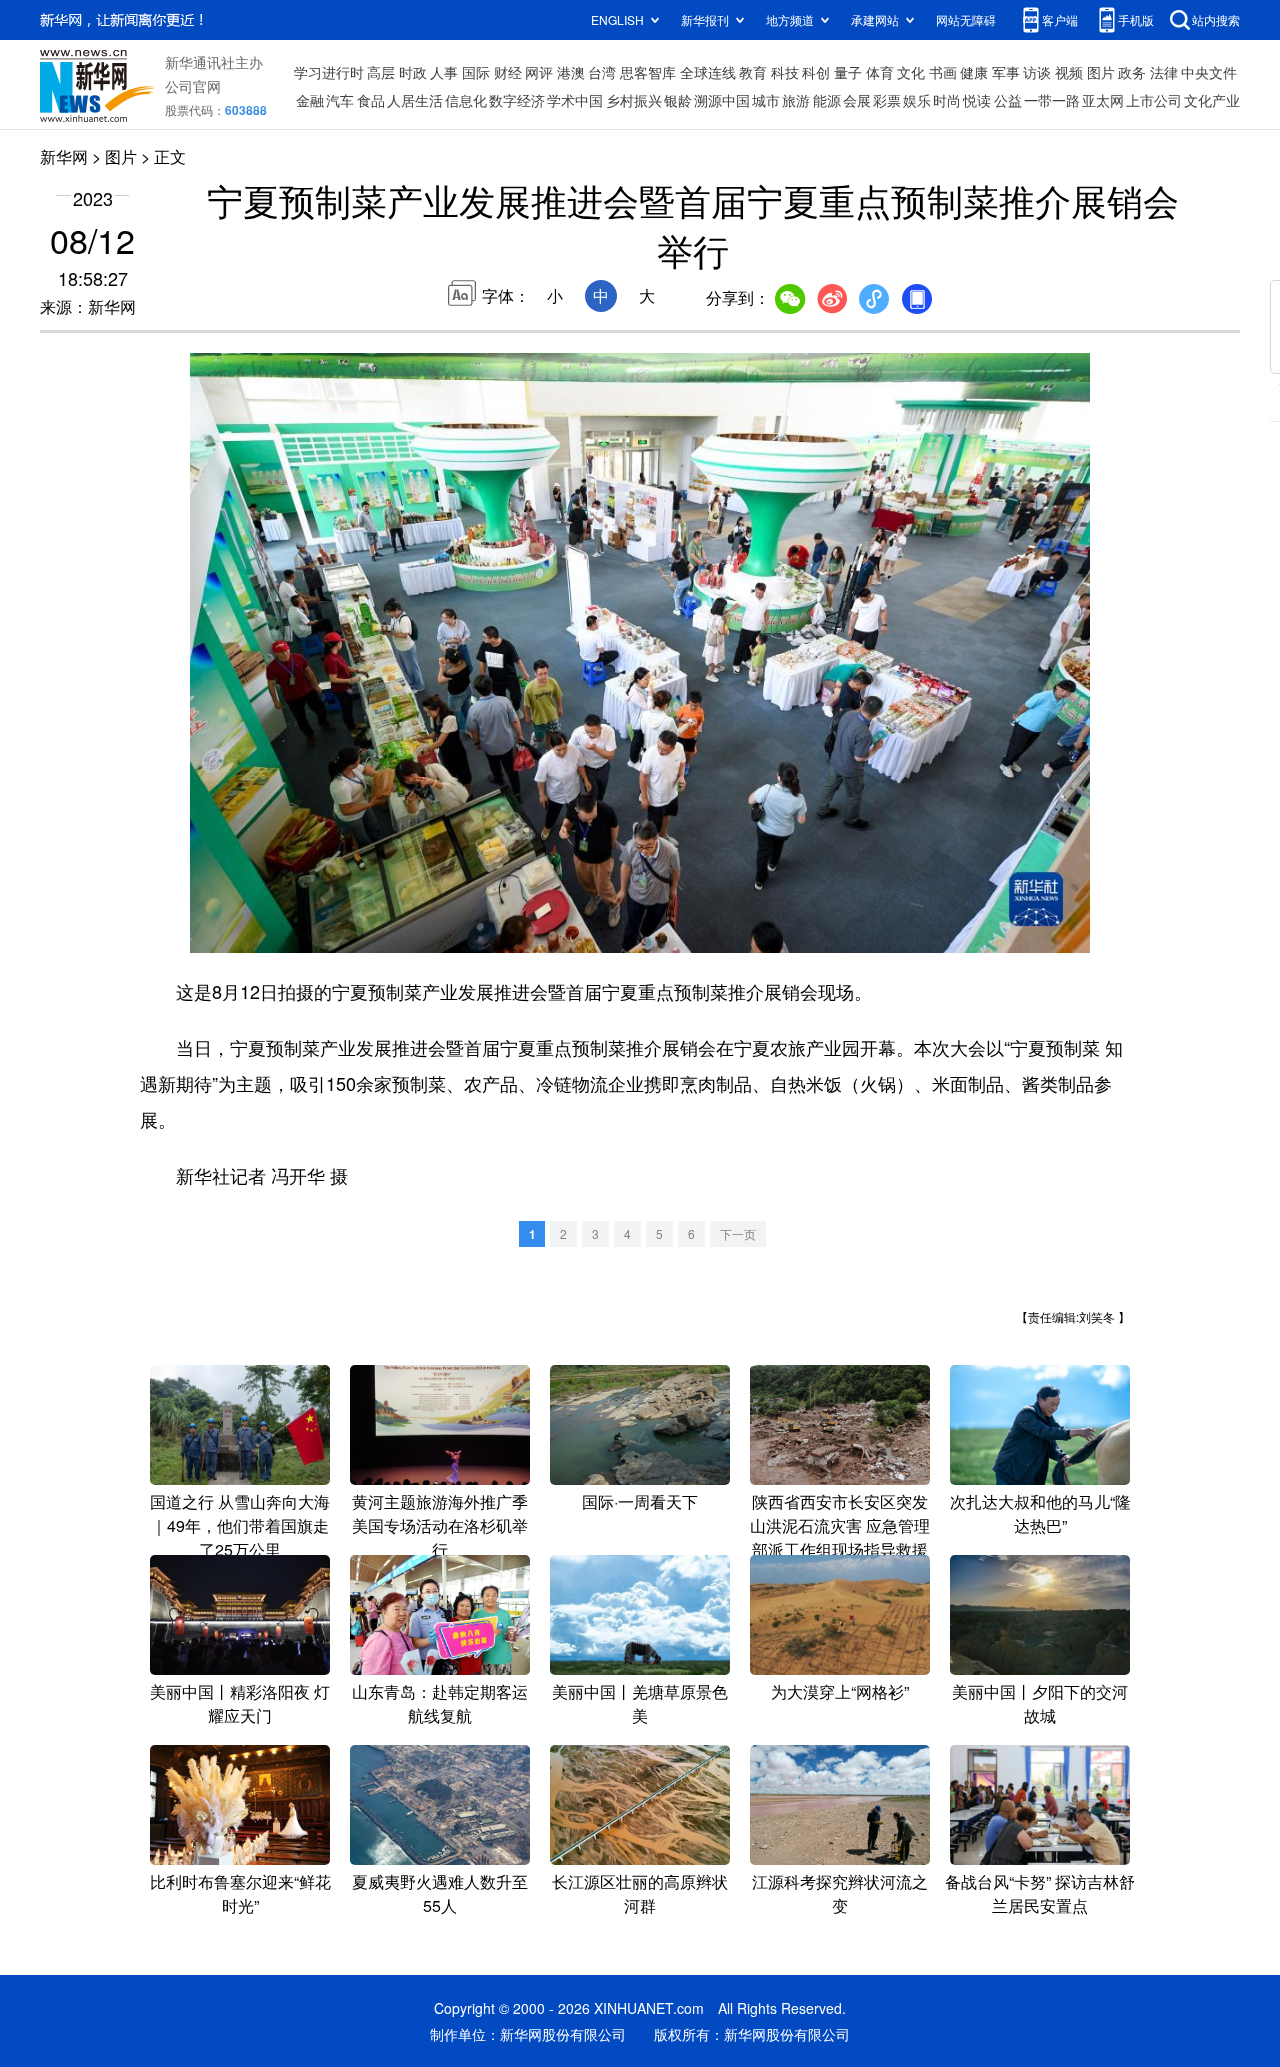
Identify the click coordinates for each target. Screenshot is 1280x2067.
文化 (911, 72)
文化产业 (1212, 100)
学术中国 (575, 100)
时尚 (947, 100)
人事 (444, 72)
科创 (816, 72)
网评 (539, 72)
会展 (857, 100)
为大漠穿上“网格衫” (840, 1691)
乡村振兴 (634, 100)
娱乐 (917, 100)
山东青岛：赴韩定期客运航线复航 (440, 1703)
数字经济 (517, 100)
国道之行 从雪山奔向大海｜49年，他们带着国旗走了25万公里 (240, 1525)
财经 (508, 72)
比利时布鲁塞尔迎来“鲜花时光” (240, 1893)
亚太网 (1103, 100)
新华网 (64, 156)
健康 (974, 72)
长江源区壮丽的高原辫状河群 (640, 1893)
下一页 (738, 1233)
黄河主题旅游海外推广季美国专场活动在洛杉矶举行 (440, 1525)
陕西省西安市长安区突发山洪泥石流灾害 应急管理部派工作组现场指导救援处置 (840, 1537)
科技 (785, 72)
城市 (766, 100)
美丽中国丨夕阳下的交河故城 (1040, 1703)
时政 (413, 72)
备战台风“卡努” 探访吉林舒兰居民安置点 (1040, 1893)
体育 (880, 72)
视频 (1069, 72)
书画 (943, 72)
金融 (310, 100)
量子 (848, 72)
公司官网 (193, 86)
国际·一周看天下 (640, 1501)
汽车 (340, 100)
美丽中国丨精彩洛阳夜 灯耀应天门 (240, 1703)
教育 (753, 72)
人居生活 (415, 100)
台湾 (602, 72)
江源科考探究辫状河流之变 (840, 1893)
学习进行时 (329, 72)
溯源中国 (722, 100)
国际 (476, 72)
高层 (381, 72)
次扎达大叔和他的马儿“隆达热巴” (1040, 1513)
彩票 (887, 100)
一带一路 (1052, 100)
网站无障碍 (966, 19)
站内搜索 (1216, 19)
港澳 (571, 72)
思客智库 (648, 72)
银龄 (678, 100)
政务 (1132, 72)
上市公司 (1154, 100)
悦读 (977, 100)
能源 (827, 100)
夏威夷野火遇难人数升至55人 (440, 1893)
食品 (371, 100)
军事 (1006, 72)
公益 (1008, 100)
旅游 (796, 100)
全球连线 (708, 72)
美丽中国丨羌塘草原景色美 (640, 1703)
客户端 (1060, 19)
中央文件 (1209, 72)
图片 (1101, 72)
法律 (1164, 72)
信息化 (466, 100)
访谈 (1037, 72)
